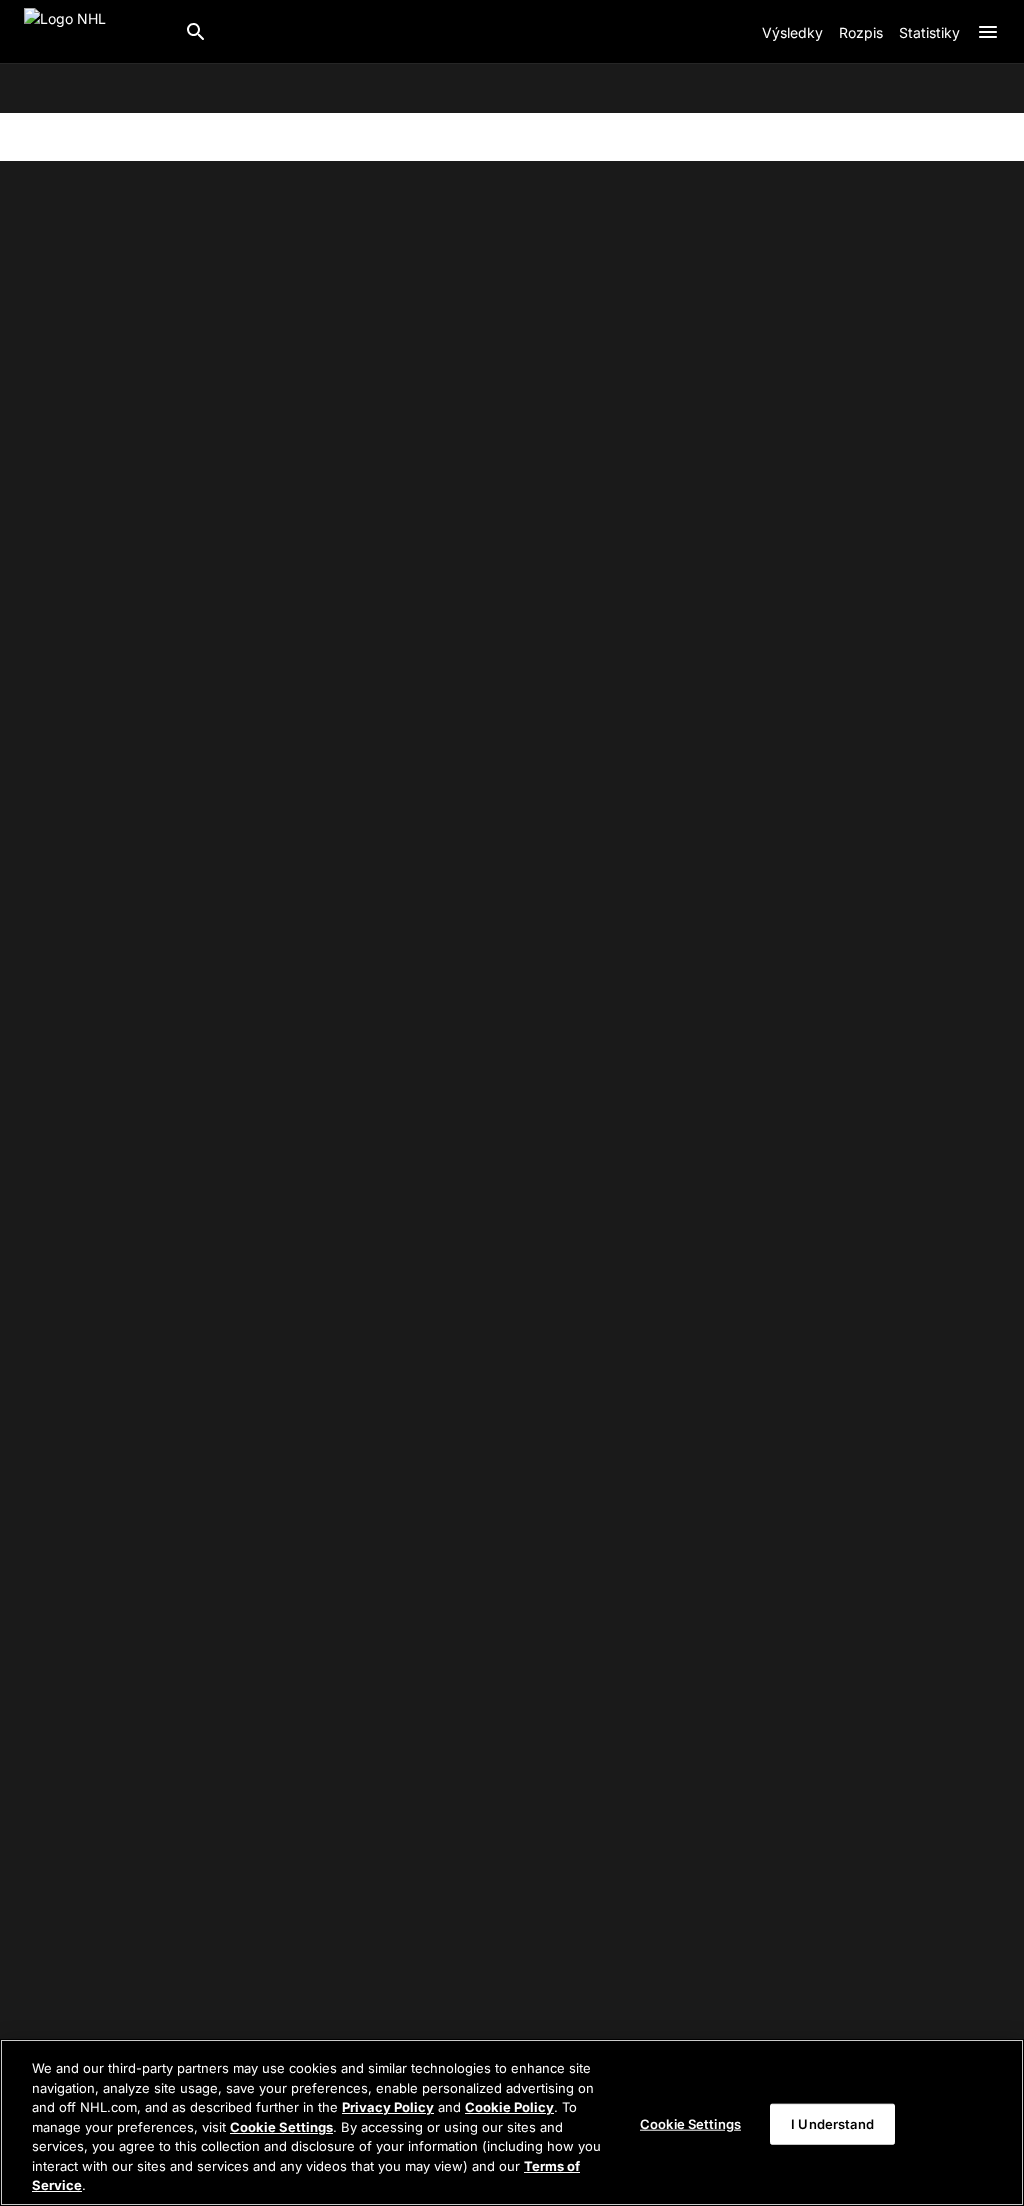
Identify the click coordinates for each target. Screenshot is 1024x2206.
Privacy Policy (388, 2107)
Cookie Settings (281, 2127)
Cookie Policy (509, 2107)
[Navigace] (988, 32)
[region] (512, 2122)
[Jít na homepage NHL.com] (96, 32)
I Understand (832, 2123)
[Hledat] (196, 32)
